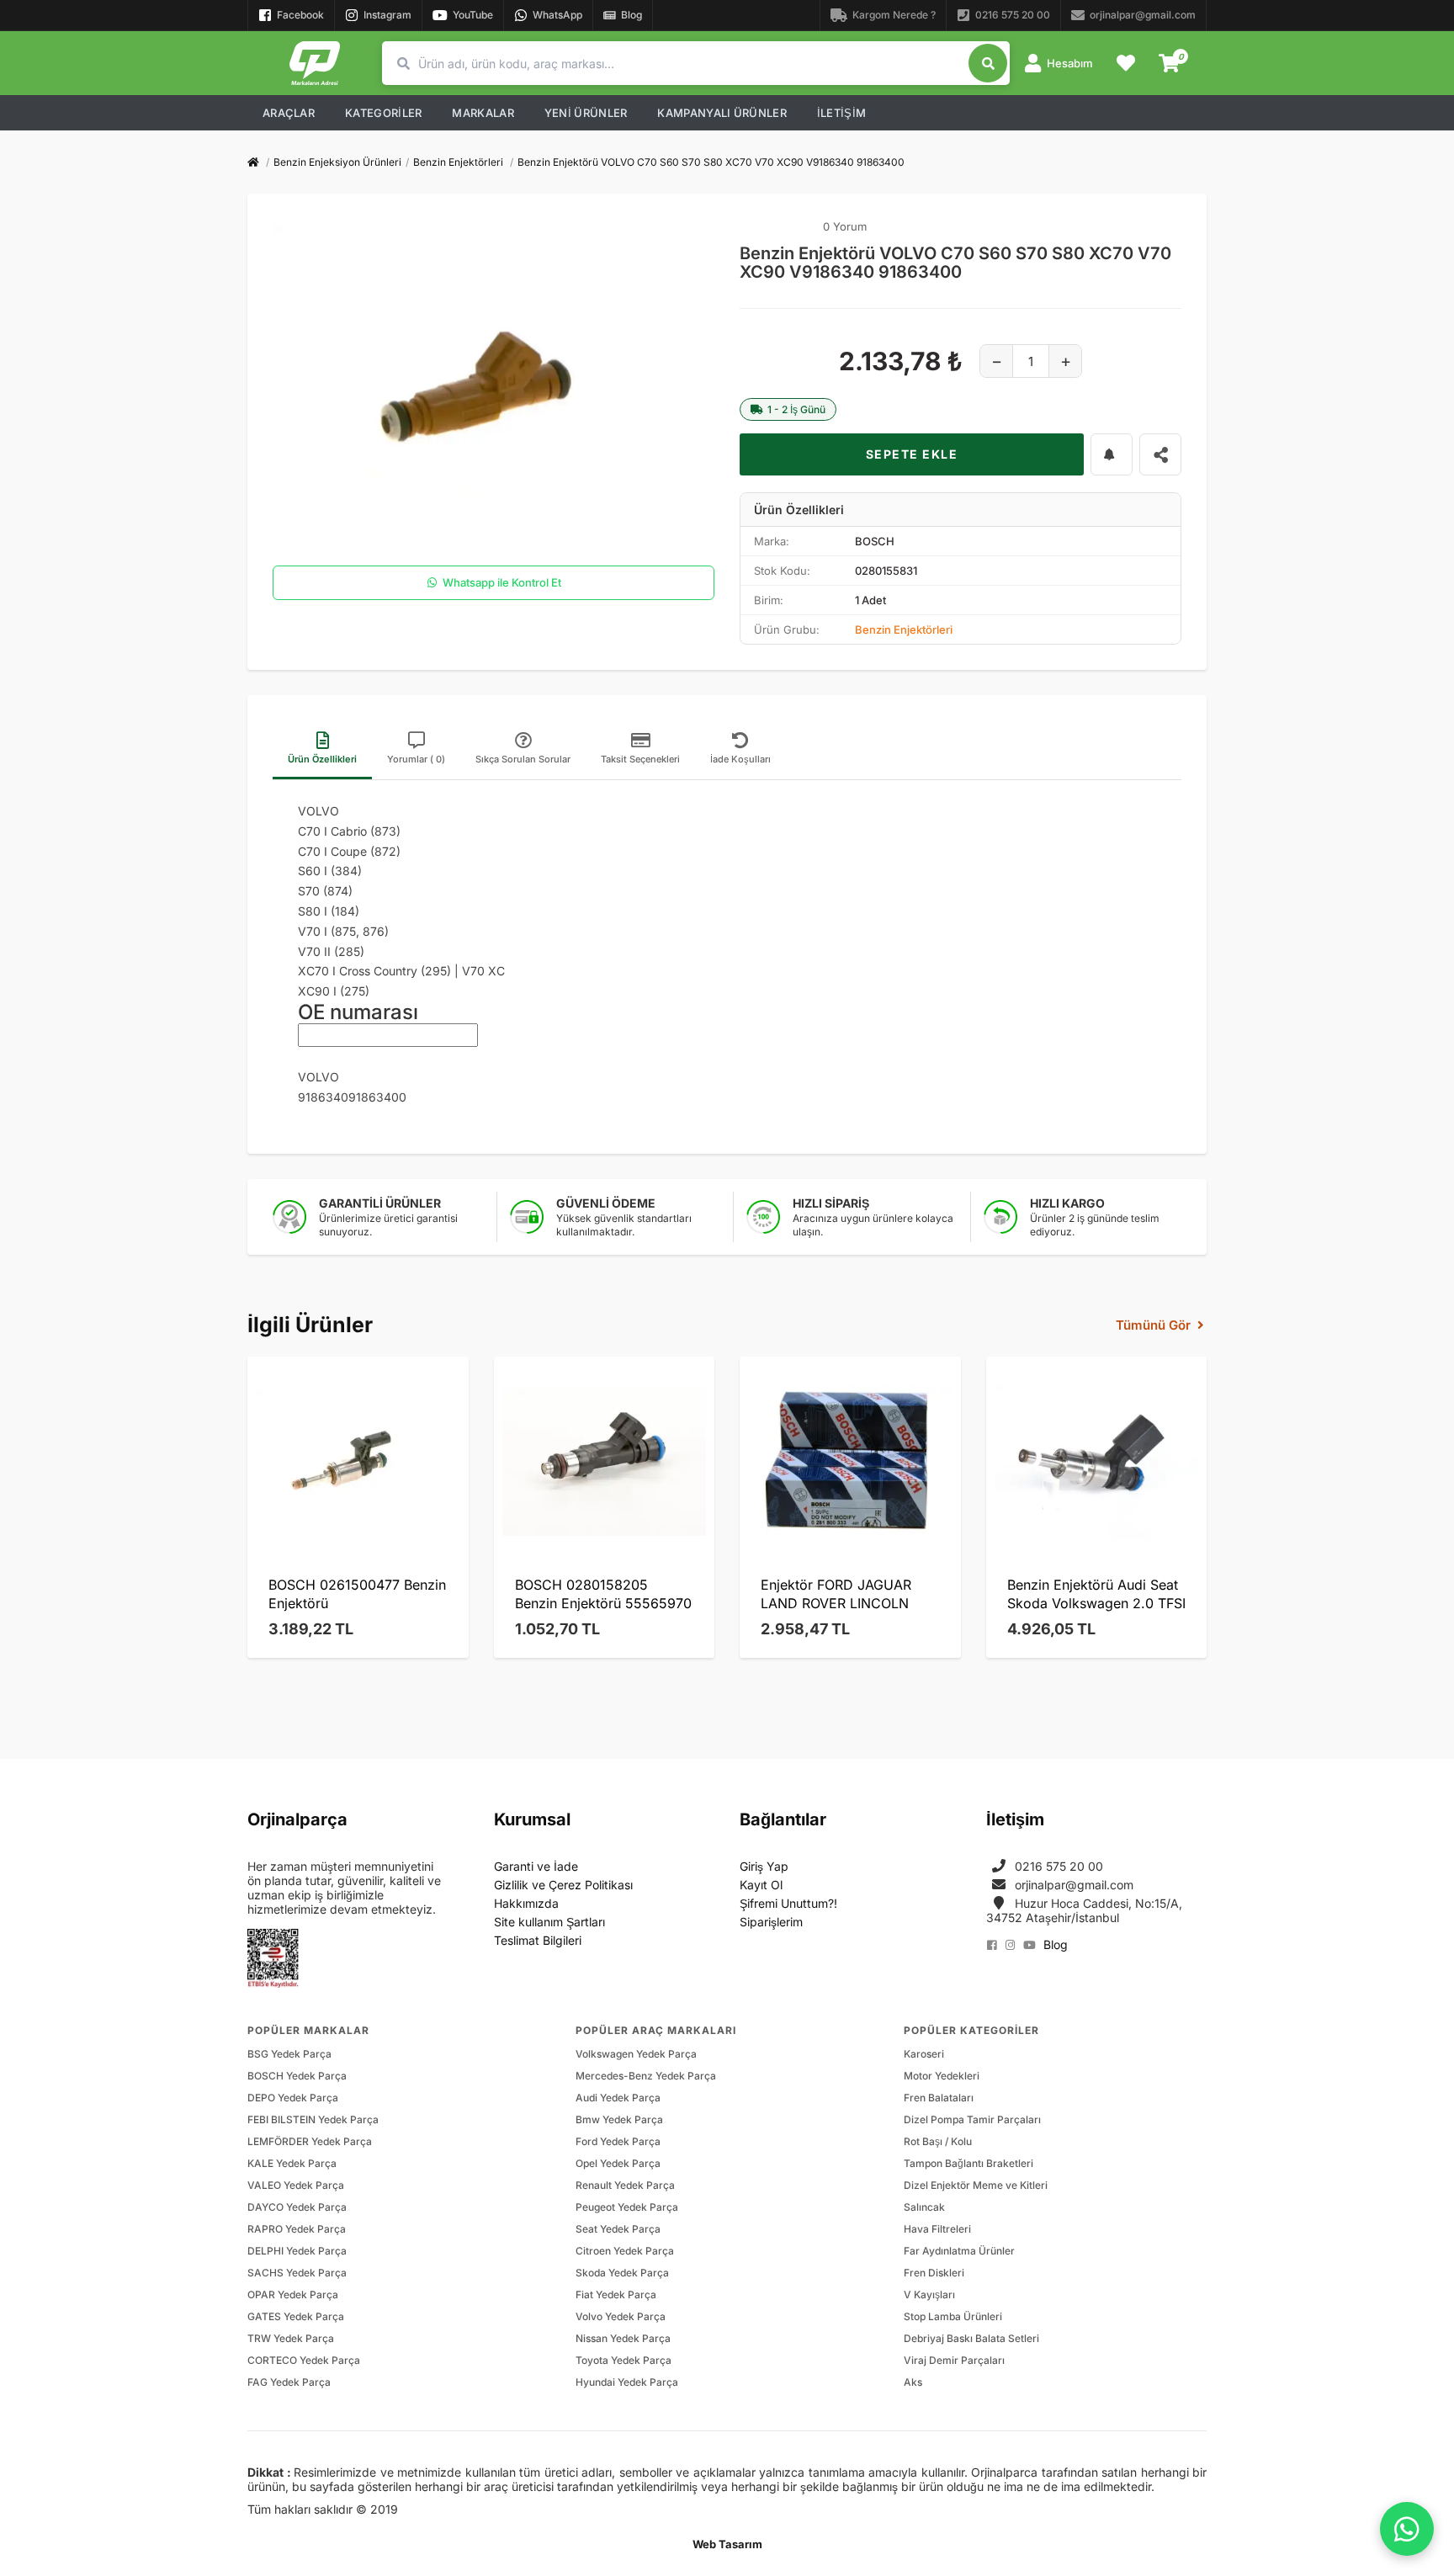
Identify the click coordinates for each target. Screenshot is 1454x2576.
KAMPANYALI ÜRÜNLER (722, 113)
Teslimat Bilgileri (538, 1940)
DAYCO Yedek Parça (297, 2207)
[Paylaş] (1160, 454)
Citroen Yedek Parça (625, 2251)
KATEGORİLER (383, 113)
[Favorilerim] (1126, 63)
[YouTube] (1029, 1945)
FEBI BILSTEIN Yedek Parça (313, 2119)
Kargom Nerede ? (894, 15)
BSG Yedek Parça (289, 2054)
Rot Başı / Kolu (938, 2141)
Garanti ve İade (536, 1866)
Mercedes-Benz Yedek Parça (646, 2076)
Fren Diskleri (934, 2273)
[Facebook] (992, 1945)
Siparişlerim (771, 1922)
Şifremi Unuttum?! (788, 1903)
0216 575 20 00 (1013, 15)
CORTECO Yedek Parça (304, 2360)
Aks (913, 2382)
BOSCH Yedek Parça (297, 2076)
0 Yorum (845, 226)
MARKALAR (483, 113)
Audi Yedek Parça (618, 2098)
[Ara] (988, 63)
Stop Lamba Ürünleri (953, 2316)
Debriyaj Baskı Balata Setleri (971, 2338)
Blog (1056, 1944)
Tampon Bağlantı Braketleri (968, 2163)
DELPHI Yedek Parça (297, 2251)
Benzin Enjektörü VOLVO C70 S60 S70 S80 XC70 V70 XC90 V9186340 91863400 (711, 162)
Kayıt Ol (761, 1885)
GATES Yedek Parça (296, 2316)
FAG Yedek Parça (289, 2382)
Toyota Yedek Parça (624, 2360)
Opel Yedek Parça (618, 2163)
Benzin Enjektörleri (458, 162)
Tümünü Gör (1153, 1325)
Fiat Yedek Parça (616, 2294)
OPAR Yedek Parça (293, 2294)
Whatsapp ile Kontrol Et (502, 582)
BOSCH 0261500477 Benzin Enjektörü (357, 1594)
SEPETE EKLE (912, 454)
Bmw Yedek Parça (619, 2119)
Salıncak (924, 2207)
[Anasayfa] (253, 162)
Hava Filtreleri (937, 2229)
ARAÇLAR (289, 113)
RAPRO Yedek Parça (297, 2229)
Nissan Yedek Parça (623, 2338)
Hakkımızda (526, 1903)
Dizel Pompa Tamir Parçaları (972, 2119)
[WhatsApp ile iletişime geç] (1407, 2529)
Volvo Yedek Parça (621, 2316)
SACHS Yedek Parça (297, 2273)
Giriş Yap (764, 1866)
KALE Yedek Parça (292, 2163)
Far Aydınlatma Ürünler (959, 2251)
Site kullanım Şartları (549, 1922)
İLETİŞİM (841, 113)
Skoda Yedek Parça (622, 2273)
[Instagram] (1010, 1945)
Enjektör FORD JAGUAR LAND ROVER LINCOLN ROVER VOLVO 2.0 (836, 1595)
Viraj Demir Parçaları (954, 2360)
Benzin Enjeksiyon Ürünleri (337, 162)
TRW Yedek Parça (291, 2338)
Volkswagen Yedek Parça (636, 2054)
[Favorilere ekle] (1112, 454)
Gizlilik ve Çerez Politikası (563, 1885)
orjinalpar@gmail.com (1143, 15)
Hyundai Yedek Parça (627, 2382)
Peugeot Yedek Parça (627, 2207)
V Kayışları (929, 2294)
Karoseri (924, 2054)
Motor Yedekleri (942, 2076)
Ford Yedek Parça (618, 2141)
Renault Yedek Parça (625, 2185)
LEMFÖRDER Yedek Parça (310, 2141)
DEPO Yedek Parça (293, 2098)
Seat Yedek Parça (618, 2229)
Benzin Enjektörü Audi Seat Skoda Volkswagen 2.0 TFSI (1096, 1594)
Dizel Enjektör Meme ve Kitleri (976, 2185)
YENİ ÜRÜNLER (586, 113)
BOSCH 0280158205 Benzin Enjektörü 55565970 (603, 1594)
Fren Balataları (939, 2098)
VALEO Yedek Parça (296, 2185)
